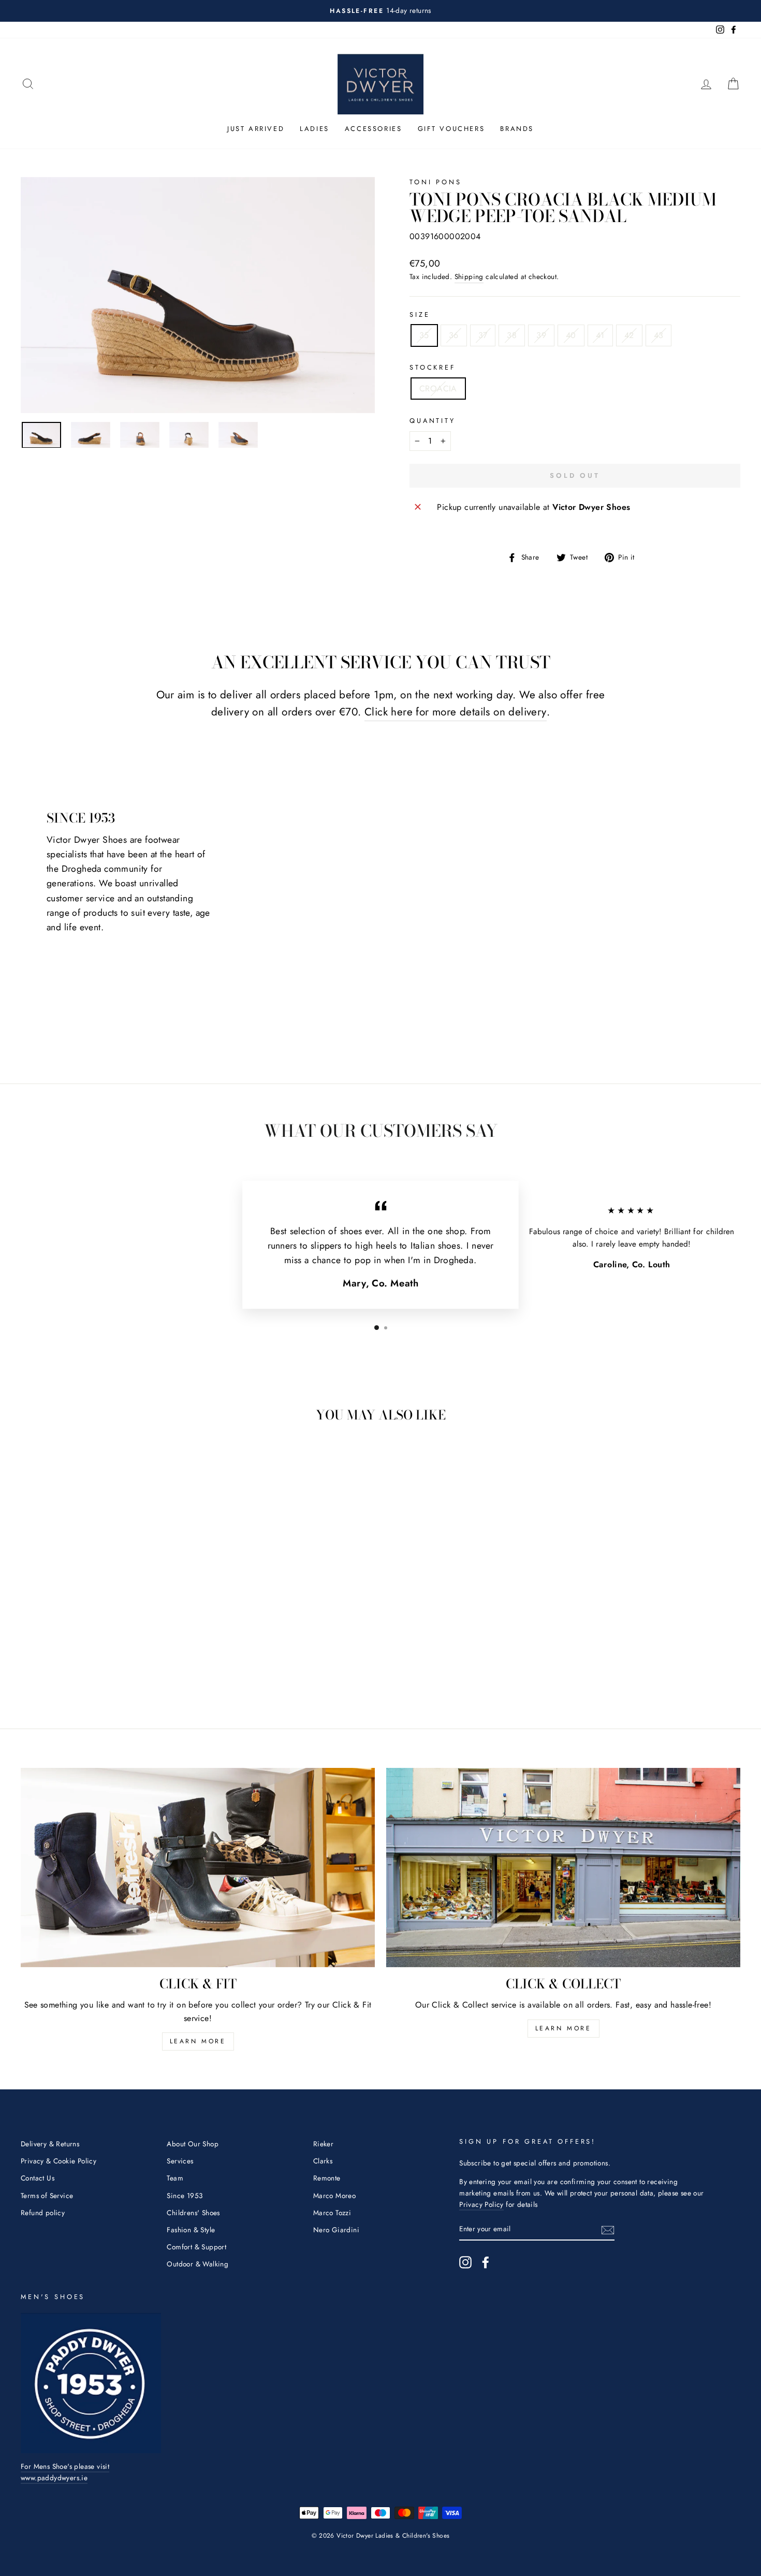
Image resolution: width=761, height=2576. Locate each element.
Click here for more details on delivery (456, 712)
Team (175, 2178)
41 (600, 335)
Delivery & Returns (50, 2144)
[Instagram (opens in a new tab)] (465, 2262)
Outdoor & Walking (197, 2264)
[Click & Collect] (563, 1868)
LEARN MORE (198, 2041)
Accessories (374, 129)
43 (659, 335)
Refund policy (43, 2213)
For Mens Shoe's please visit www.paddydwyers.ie (65, 2472)
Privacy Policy (481, 2204)
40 (571, 335)
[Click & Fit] (198, 1868)
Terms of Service (47, 2196)
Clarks (323, 2161)
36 (454, 335)
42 (629, 335)
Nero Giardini (336, 2230)
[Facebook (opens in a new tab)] (486, 2262)
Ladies (314, 129)
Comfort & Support (196, 2247)
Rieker (323, 2144)
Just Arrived (256, 129)
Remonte (327, 2178)
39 (541, 335)
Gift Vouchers (451, 129)
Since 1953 (185, 2196)
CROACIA (438, 389)
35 (424, 335)
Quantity (433, 421)
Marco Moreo (334, 2196)
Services (180, 2161)
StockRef (433, 367)
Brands (517, 129)
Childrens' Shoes (193, 2213)
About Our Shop (193, 2144)
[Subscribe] (608, 2229)
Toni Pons (436, 182)
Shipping (469, 276)
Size (420, 314)
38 (512, 335)
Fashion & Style (191, 2230)
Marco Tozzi (332, 2213)
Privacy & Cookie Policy (58, 2161)
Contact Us (38, 2178)
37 (483, 335)
